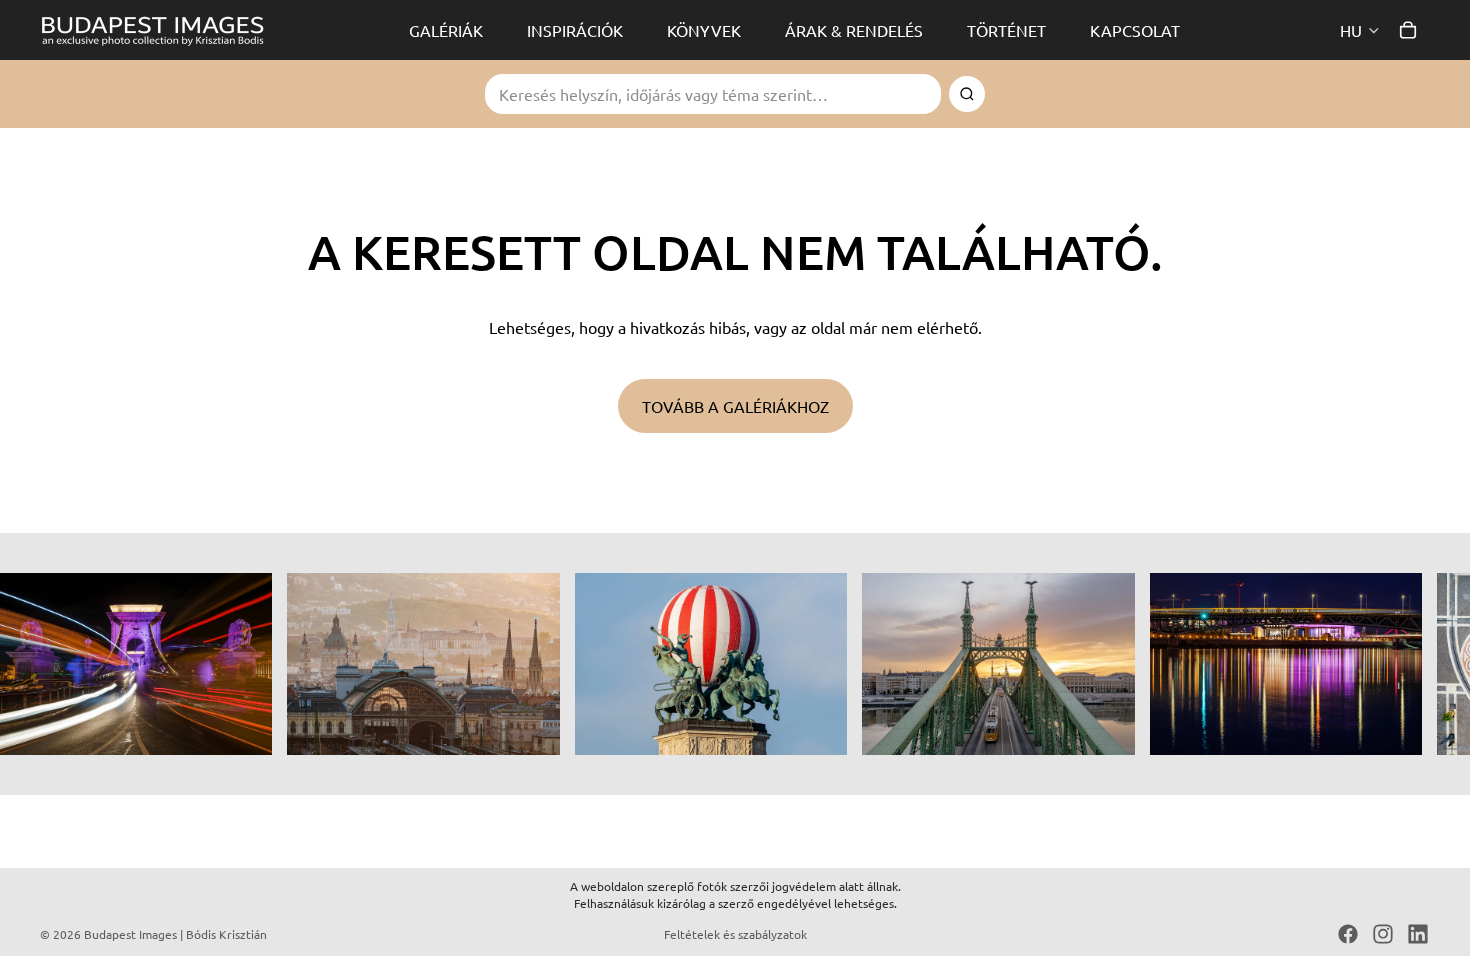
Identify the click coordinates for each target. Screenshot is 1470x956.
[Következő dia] (1408, 664)
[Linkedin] (1418, 934)
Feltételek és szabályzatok (735, 934)
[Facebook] (1348, 934)
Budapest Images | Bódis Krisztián (175, 934)
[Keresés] (967, 94)
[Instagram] (1383, 934)
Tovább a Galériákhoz (735, 406)
